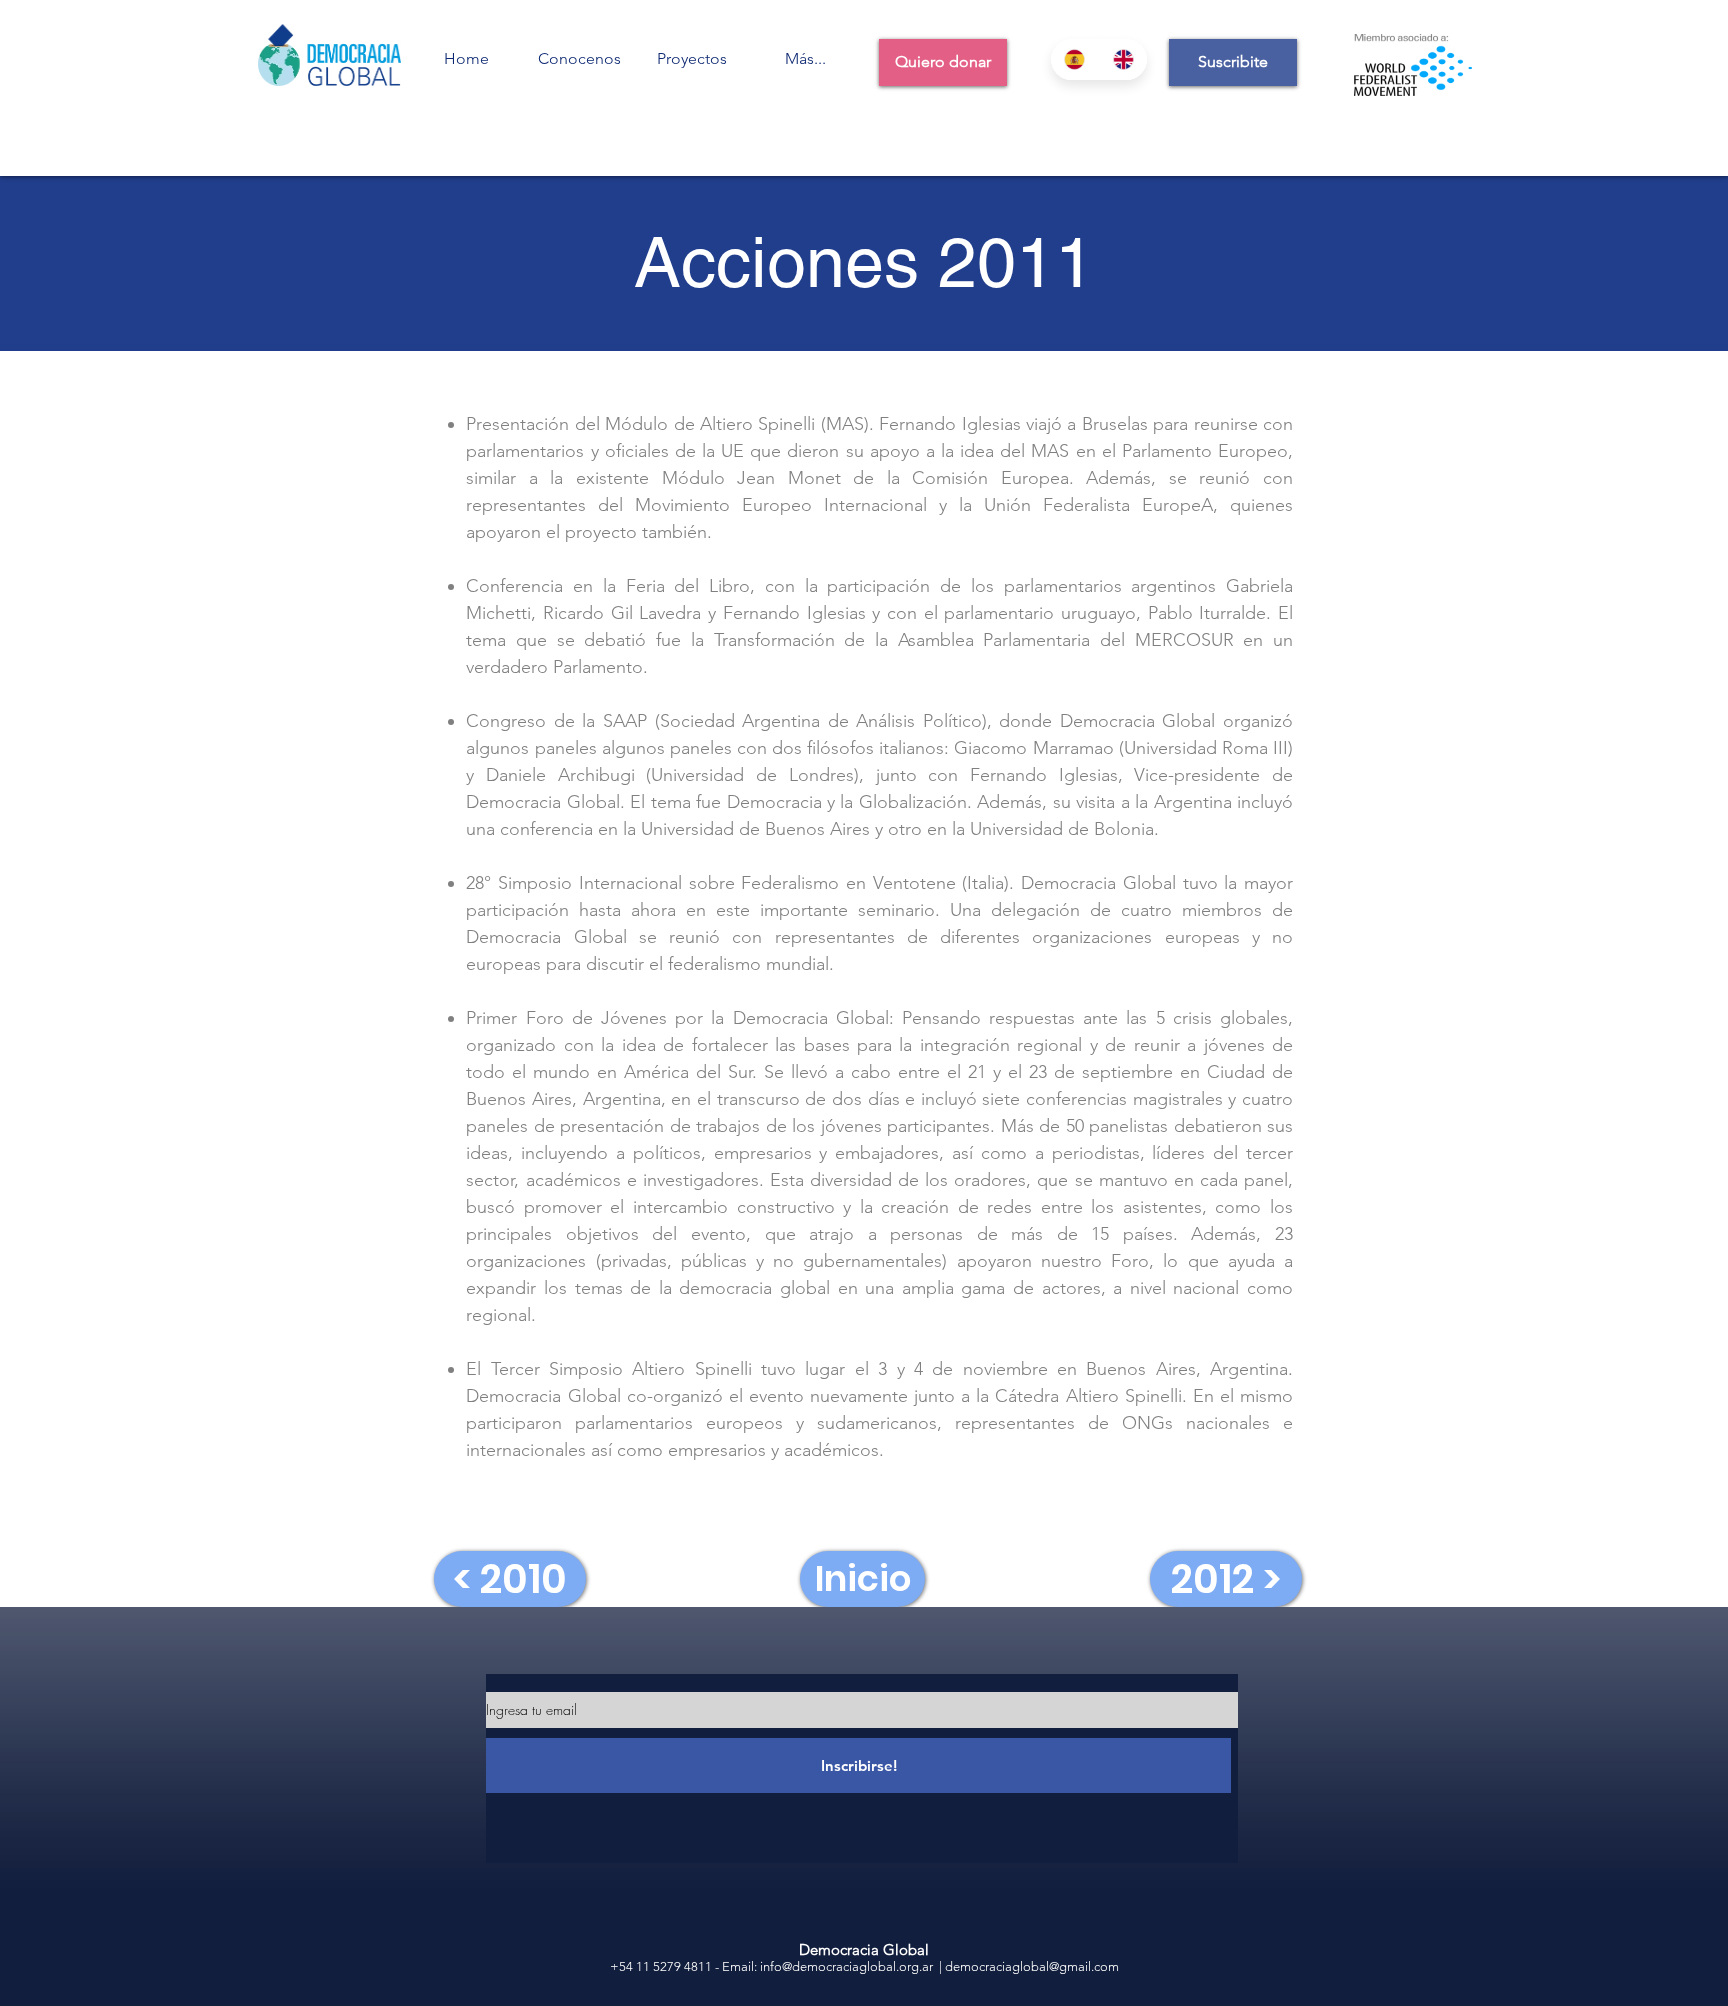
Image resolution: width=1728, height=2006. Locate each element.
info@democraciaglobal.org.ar (846, 1966)
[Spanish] (1075, 59)
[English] (1123, 59)
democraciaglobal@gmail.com (1032, 1966)
